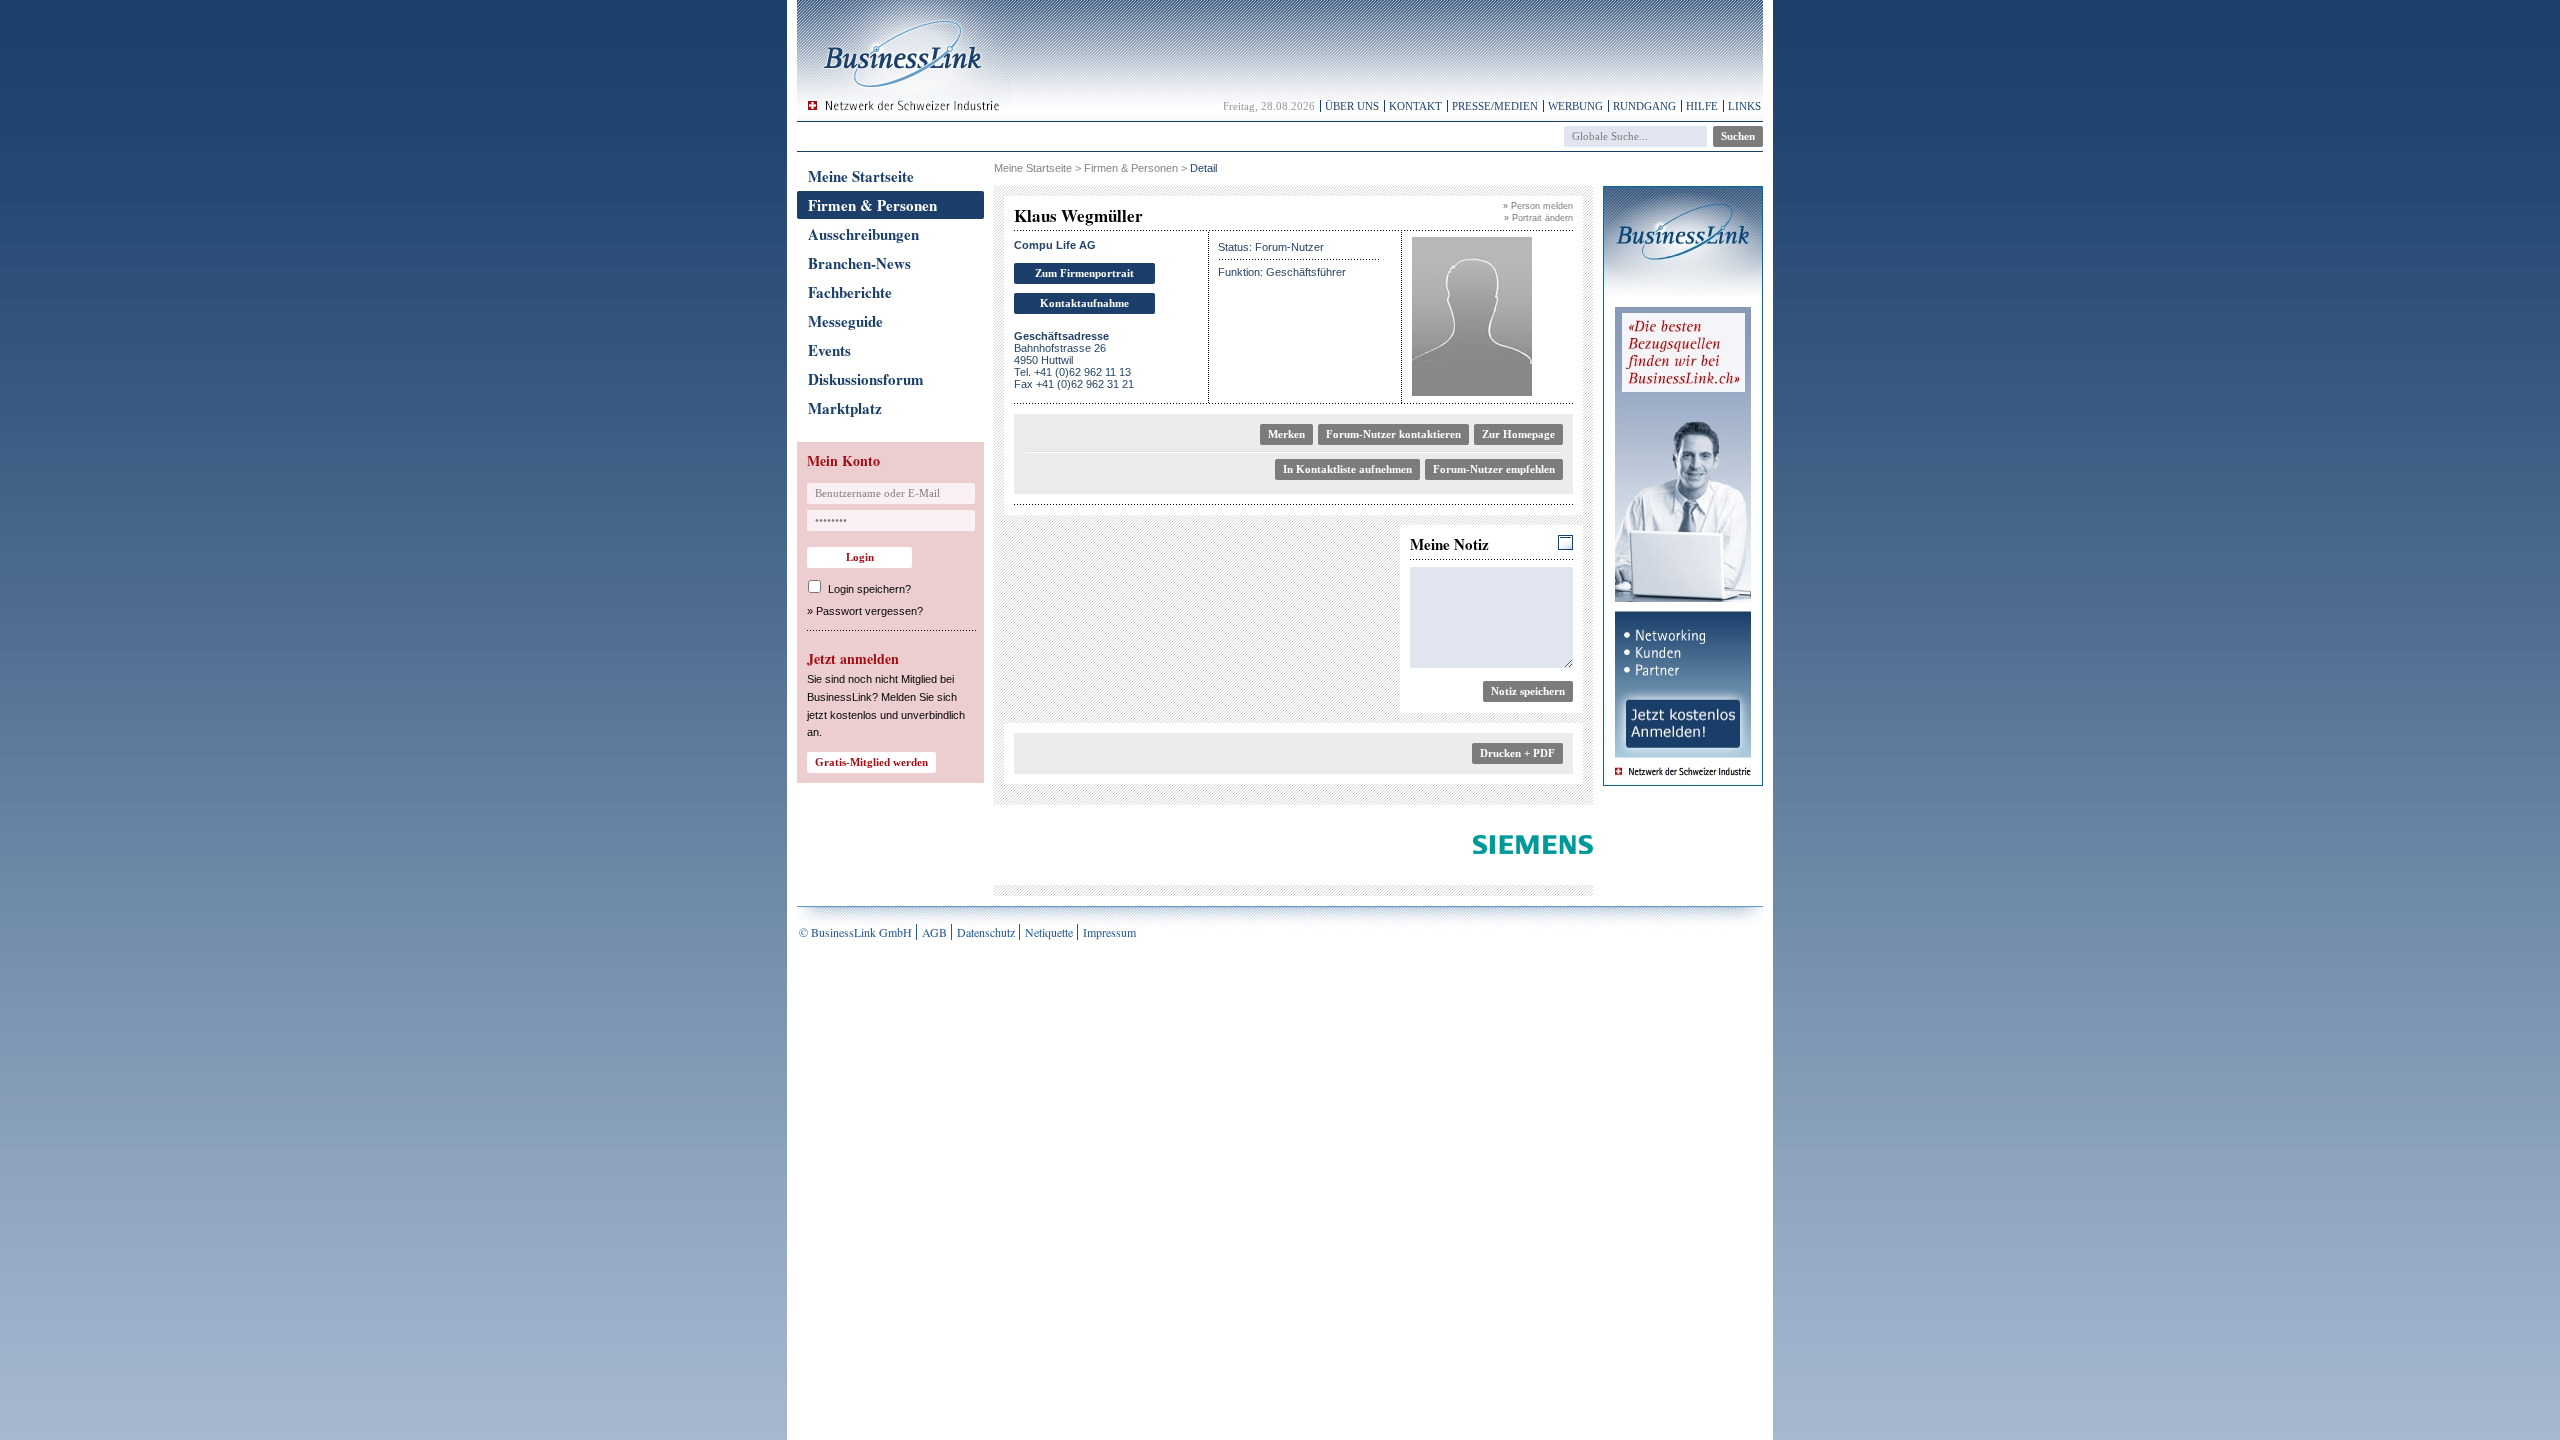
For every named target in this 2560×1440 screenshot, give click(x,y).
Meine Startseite (861, 176)
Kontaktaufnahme (1084, 303)
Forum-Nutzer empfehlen (1494, 469)
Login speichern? (869, 589)
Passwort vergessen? (869, 611)
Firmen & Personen (872, 205)
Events (829, 350)
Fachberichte (850, 292)
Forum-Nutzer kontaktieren (1393, 434)
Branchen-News (859, 263)
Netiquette (1049, 932)
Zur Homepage (1518, 434)
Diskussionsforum (866, 379)
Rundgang (1644, 106)
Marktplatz (845, 408)
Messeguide (845, 321)
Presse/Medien (1495, 106)
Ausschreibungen (863, 234)
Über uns (1352, 106)
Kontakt (1415, 106)
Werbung (1575, 106)
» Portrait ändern (1538, 218)
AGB (934, 932)
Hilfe (1702, 106)
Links (1744, 106)
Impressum (1109, 932)
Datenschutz (986, 932)
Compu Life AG (1055, 245)
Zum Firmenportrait (1084, 273)
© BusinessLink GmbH (855, 932)
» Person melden (1538, 206)
